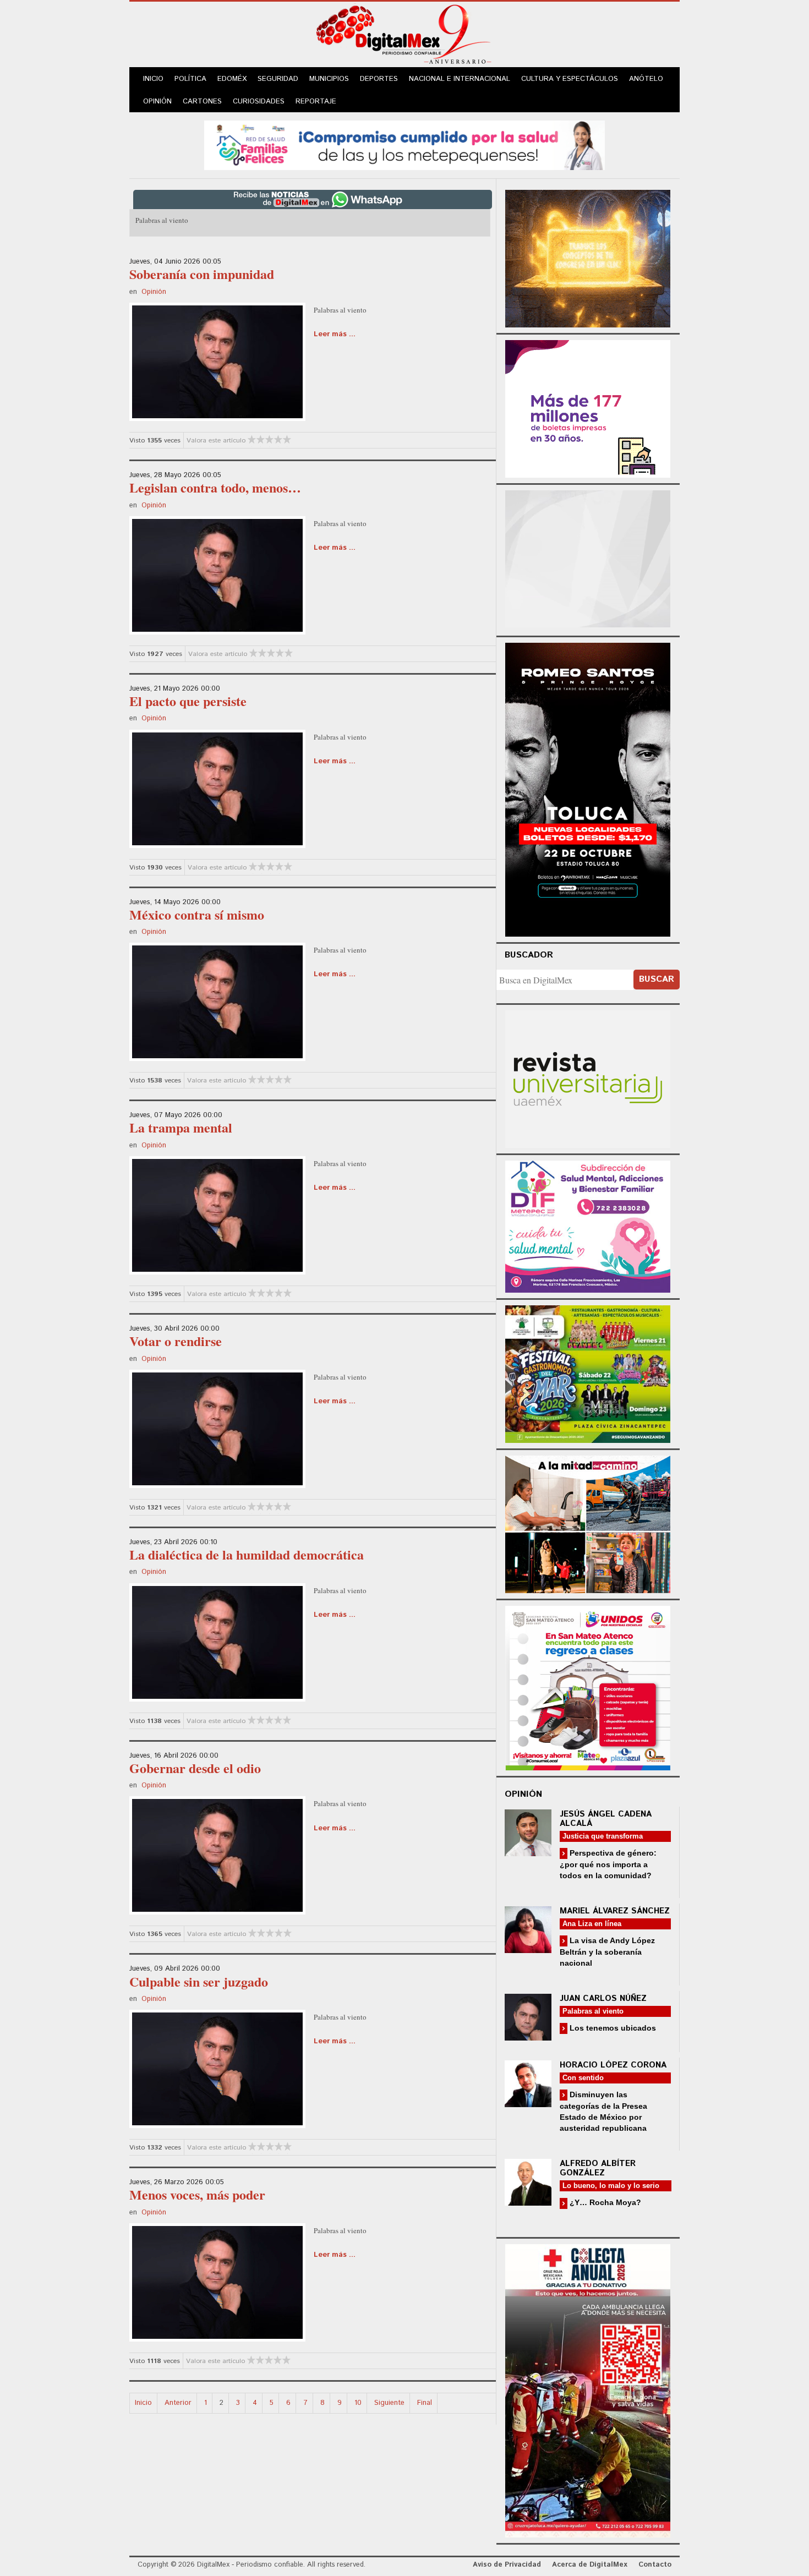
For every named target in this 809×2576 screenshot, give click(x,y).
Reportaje (316, 102)
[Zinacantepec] (588, 1372)
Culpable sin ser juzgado (199, 1981)
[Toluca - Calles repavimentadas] (588, 1522)
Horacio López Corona (613, 2065)
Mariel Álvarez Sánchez (615, 1911)
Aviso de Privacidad (507, 2565)
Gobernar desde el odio (195, 1768)
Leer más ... (335, 334)
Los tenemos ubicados (612, 2028)
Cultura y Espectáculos (570, 79)
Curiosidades (259, 102)
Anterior (178, 2403)
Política (190, 79)
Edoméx (232, 79)
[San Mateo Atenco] (588, 1686)
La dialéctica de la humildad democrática (247, 1554)
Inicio (153, 79)
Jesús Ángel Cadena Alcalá (606, 1819)
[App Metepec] (404, 144)
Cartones (202, 102)
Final (425, 2403)
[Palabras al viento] (217, 360)
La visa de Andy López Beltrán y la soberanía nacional (607, 1952)
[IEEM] (588, 408)
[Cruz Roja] (588, 2389)
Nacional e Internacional (460, 79)
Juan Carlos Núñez (603, 1998)
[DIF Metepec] (588, 1225)
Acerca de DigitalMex (590, 2565)
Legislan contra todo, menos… (215, 487)
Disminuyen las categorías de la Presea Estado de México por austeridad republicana (603, 2111)
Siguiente (389, 2403)
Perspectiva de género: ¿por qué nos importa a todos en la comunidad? (608, 1864)
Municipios (329, 79)
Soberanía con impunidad (202, 274)
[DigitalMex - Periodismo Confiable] (404, 36)
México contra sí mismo (197, 914)
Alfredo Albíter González (598, 2168)
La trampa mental (181, 1127)
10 (358, 2403)
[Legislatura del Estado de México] (588, 257)
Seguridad (278, 79)
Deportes (379, 79)
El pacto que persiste (188, 701)
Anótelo (646, 79)
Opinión (157, 102)
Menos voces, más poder (197, 2194)
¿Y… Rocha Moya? (604, 2202)
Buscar (657, 979)
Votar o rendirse (176, 1341)
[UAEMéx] (588, 1078)
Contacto (655, 2565)
